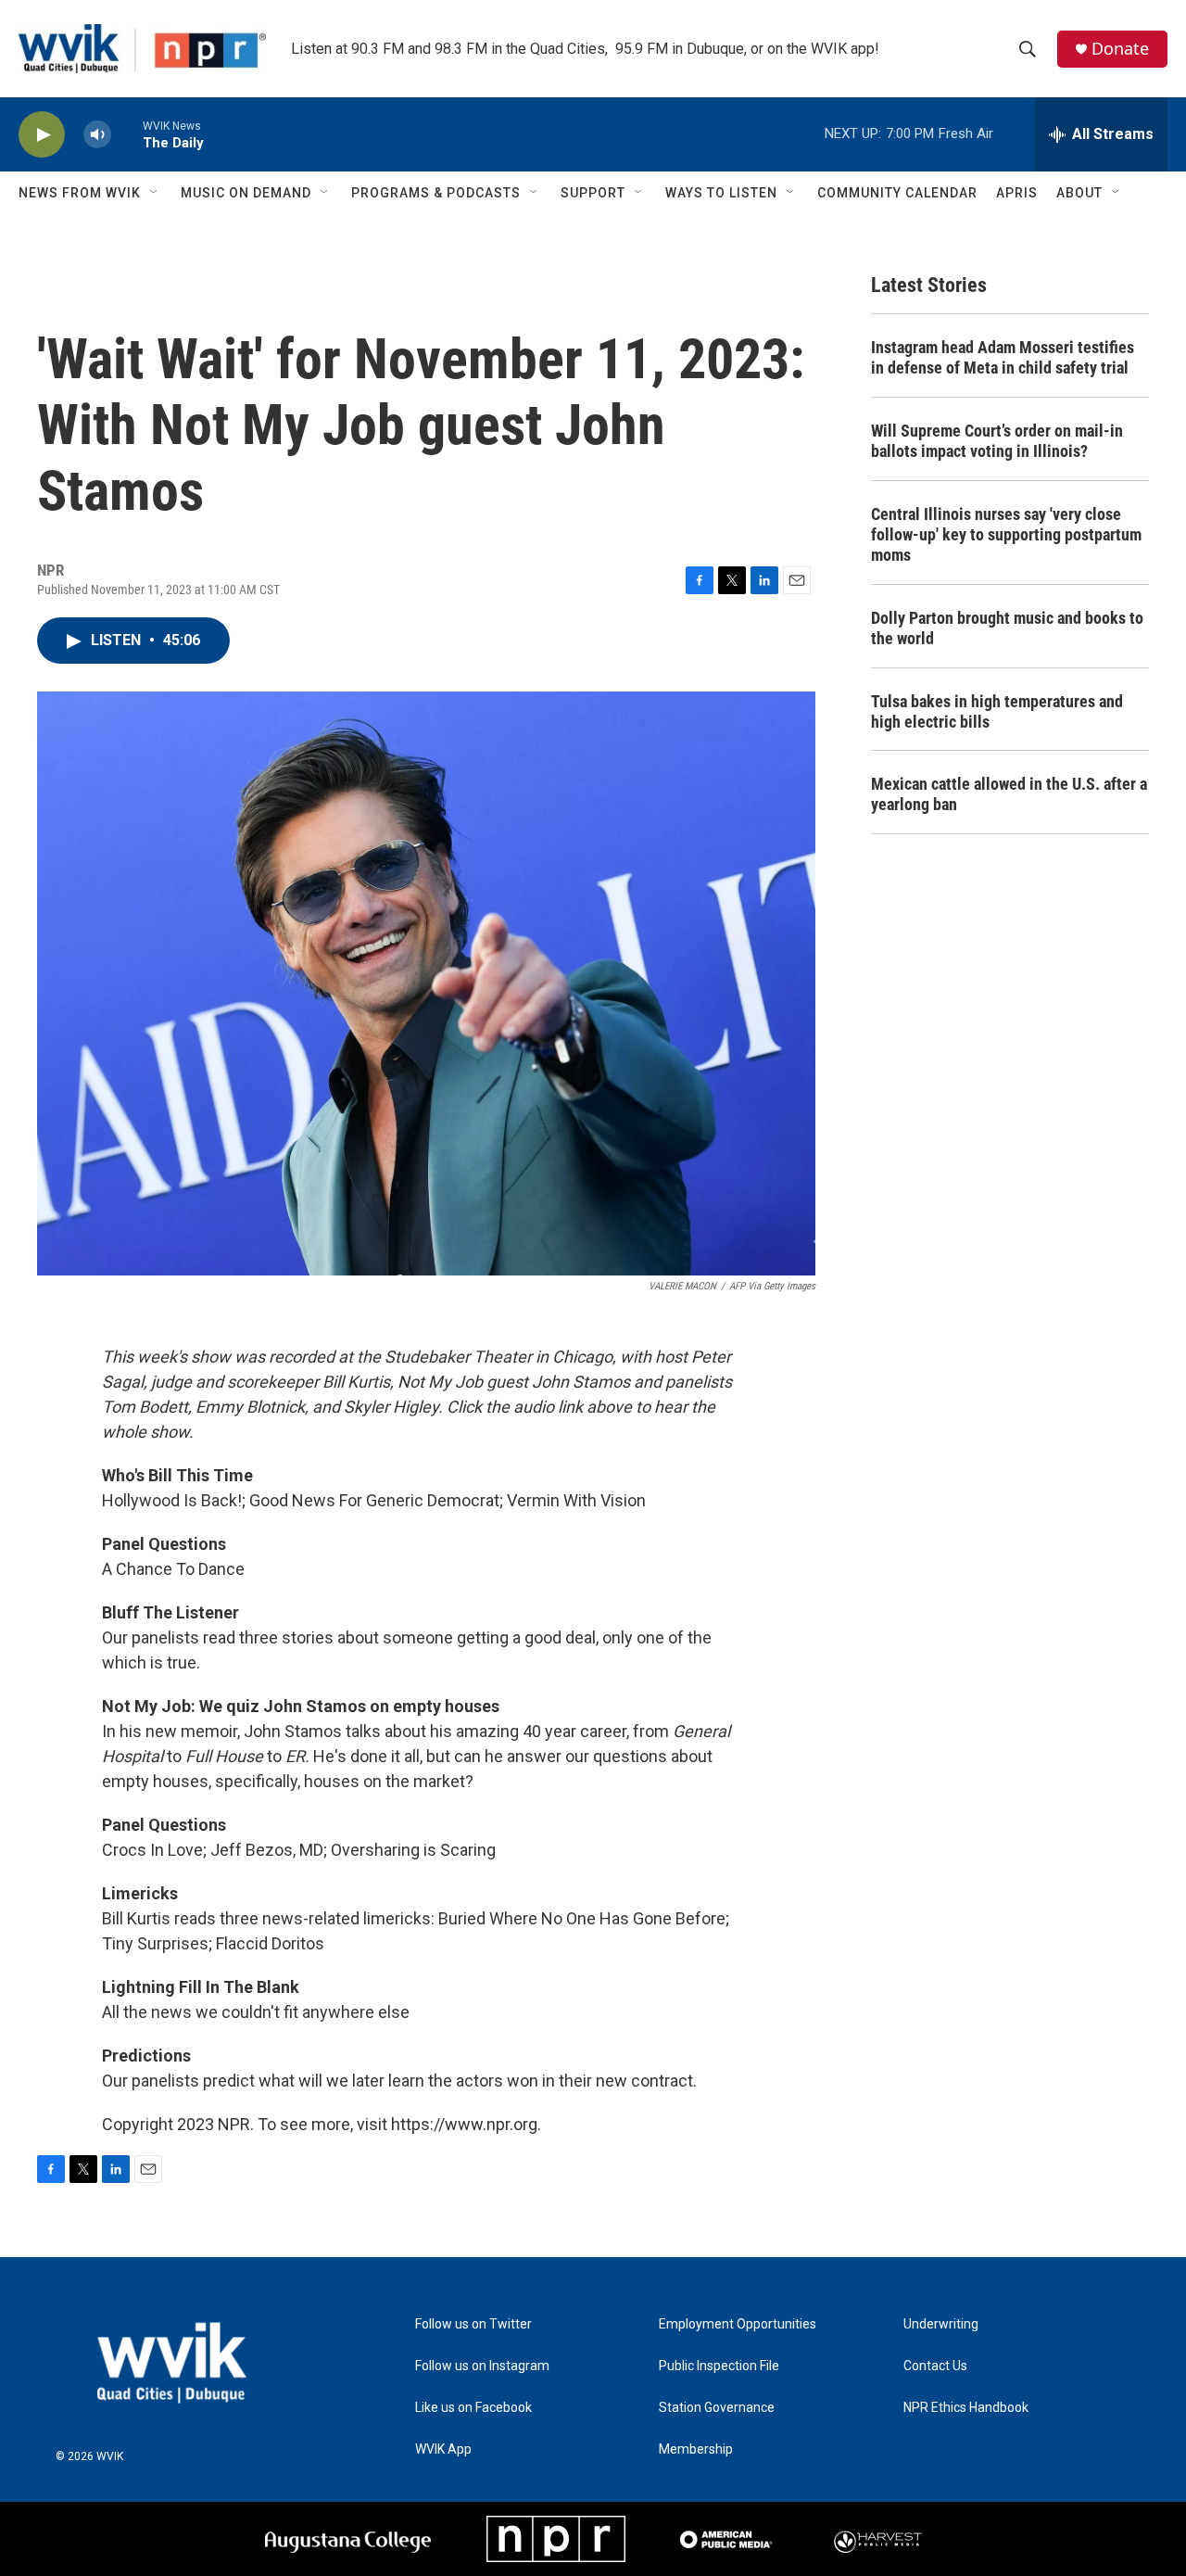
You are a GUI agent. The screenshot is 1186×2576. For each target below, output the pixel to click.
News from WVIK (80, 193)
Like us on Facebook (473, 2408)
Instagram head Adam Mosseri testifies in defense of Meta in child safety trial (1003, 357)
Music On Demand (246, 193)
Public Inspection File (719, 2366)
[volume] (97, 135)
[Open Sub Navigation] (155, 193)
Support (593, 193)
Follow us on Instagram (482, 2366)
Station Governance (717, 2408)
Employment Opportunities (738, 2324)
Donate (1120, 49)
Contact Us (935, 2366)
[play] (42, 135)
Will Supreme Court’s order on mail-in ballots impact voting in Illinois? (997, 441)
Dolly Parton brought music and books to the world (1007, 628)
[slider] (127, 134)
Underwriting (941, 2324)
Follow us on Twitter (473, 2324)
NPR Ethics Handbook (966, 2408)
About (1079, 193)
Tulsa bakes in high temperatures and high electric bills (997, 711)
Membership (696, 2449)
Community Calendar (897, 193)
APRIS (1017, 193)
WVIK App (443, 2449)
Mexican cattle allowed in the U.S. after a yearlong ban (1009, 794)
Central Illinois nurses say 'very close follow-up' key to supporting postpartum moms (1006, 534)
